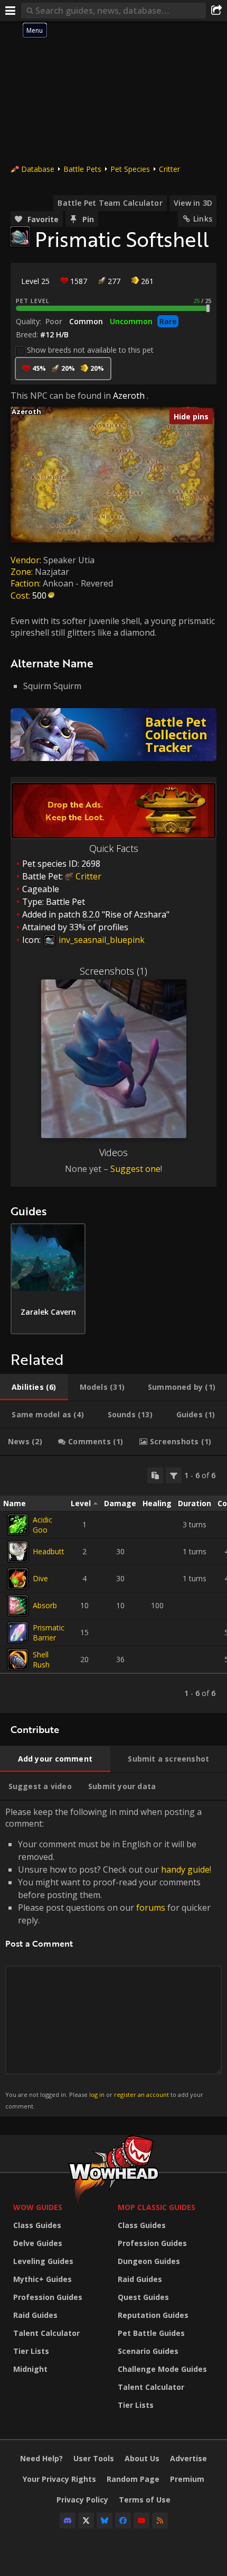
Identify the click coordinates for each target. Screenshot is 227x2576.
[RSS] (160, 2520)
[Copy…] (155, 1475)
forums (151, 1908)
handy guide (185, 1869)
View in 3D (193, 203)
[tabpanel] (113, 1584)
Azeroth (129, 396)
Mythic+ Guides (42, 2279)
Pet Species (130, 169)
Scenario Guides (148, 2351)
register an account (141, 2094)
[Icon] (20, 236)
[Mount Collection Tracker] (113, 735)
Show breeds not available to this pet (90, 350)
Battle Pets (82, 169)
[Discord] (68, 2520)
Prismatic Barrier (49, 1633)
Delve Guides (38, 2243)
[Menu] (11, 11)
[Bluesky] (105, 2520)
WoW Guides (38, 2207)
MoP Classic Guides (157, 2207)
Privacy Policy (82, 2500)
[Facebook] (123, 2520)
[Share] (216, 11)
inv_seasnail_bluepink (101, 940)
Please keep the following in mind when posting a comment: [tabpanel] (108, 1958)
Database (38, 169)
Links (203, 219)
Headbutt (49, 1551)
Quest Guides (143, 2297)
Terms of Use (145, 2500)
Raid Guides (35, 2315)
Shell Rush (41, 1660)
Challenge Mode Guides (162, 2369)
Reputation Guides (153, 2315)
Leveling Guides (43, 2261)
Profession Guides (48, 2297)
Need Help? (41, 2458)
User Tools (94, 2458)
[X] (86, 2520)
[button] (11, 407)
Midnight (30, 2369)
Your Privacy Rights (59, 2479)
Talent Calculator (46, 2333)
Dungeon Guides (149, 2261)
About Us (142, 2458)
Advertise (188, 2458)
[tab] (34, 1387)
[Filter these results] (174, 1475)
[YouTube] (141, 2520)
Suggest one (135, 1169)
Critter (169, 169)
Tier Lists (31, 2351)
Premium (187, 2479)
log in (97, 2094)
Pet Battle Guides (151, 2333)
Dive (40, 1578)
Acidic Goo (42, 1525)
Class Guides (37, 2225)
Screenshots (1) (113, 971)
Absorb (45, 1605)
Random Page (133, 2479)
